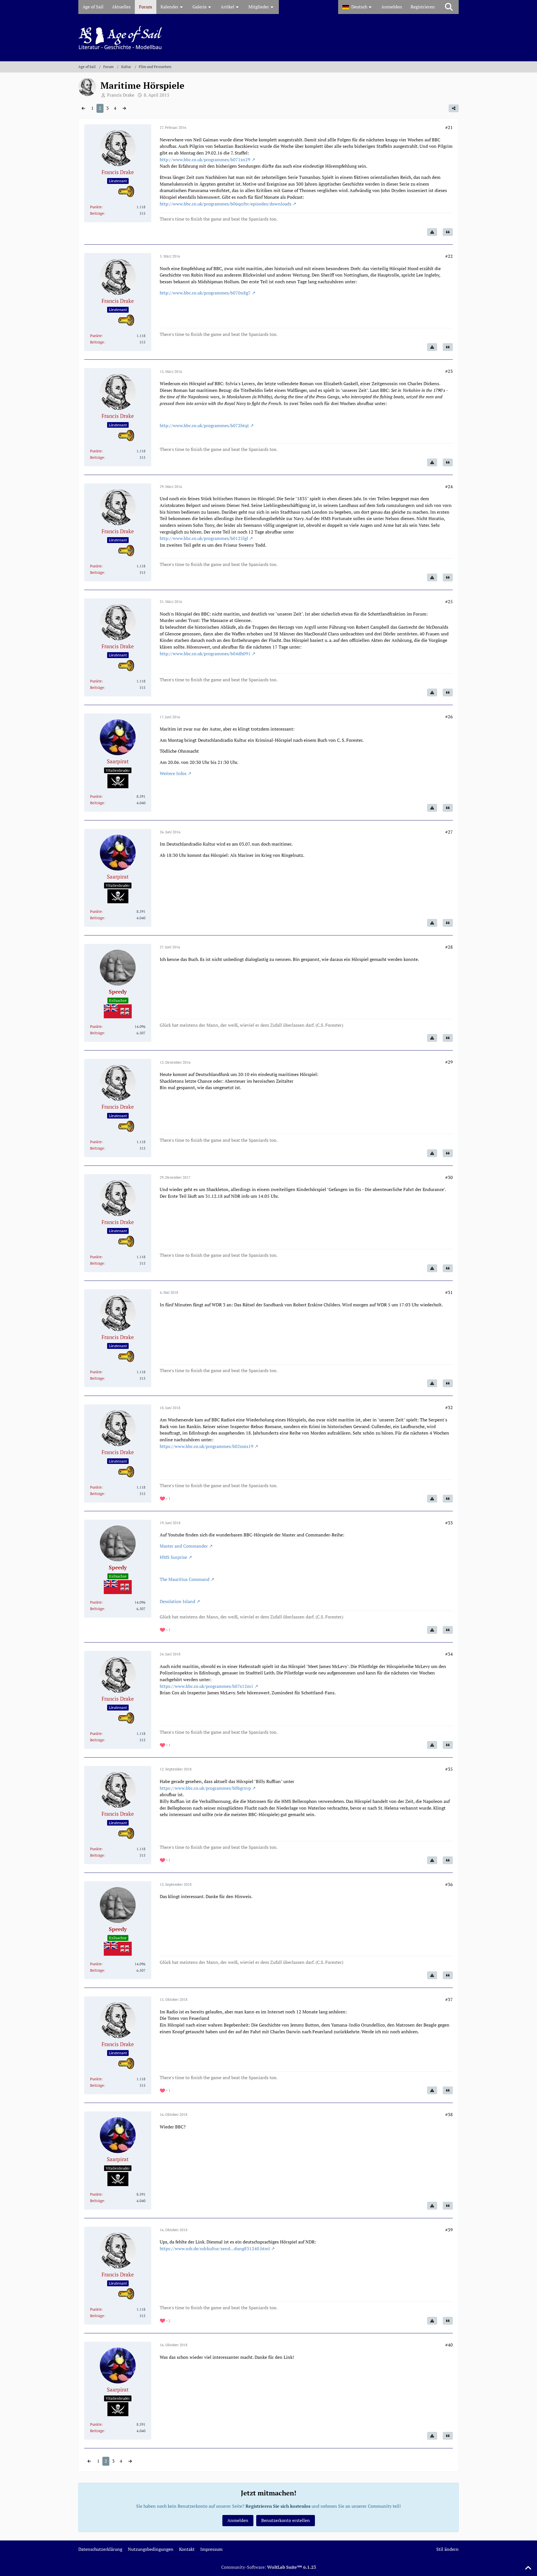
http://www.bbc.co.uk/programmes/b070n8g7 (205, 293)
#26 (449, 717)
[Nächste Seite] (124, 108)
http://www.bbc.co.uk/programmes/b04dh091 (205, 654)
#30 (449, 1177)
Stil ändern (447, 2549)
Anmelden (392, 7)
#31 (449, 1292)
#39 (449, 2230)
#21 (449, 127)
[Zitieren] (448, 232)
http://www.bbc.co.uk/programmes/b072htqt (204, 425)
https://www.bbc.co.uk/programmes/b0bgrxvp (205, 1788)
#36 (449, 1884)
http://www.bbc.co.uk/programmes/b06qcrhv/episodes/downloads (226, 204)
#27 (449, 832)
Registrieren (423, 7)
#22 (449, 256)
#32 (449, 1407)
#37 (449, 1999)
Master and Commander (184, 1546)
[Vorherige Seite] (83, 108)
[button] (358, 7)
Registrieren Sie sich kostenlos (278, 2506)
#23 (449, 371)
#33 (449, 1523)
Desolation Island (177, 1601)
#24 (449, 486)
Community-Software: (269, 2567)
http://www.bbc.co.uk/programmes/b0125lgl (204, 538)
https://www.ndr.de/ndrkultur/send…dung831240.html (215, 2249)
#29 (449, 1062)
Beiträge (97, 213)
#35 (449, 1769)
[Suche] (449, 7)
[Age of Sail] (268, 38)
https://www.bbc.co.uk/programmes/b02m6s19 (207, 1446)
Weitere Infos (173, 773)
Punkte (96, 207)
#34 (449, 1654)
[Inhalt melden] (432, 232)
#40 (449, 2345)
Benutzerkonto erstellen (286, 2520)
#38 (449, 2114)
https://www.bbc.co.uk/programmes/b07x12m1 (207, 1686)
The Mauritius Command (185, 1579)
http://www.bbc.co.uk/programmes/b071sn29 (205, 160)
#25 (449, 602)
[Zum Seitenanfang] (528, 2568)
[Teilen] (454, 108)
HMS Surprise (173, 1557)
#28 (449, 947)
